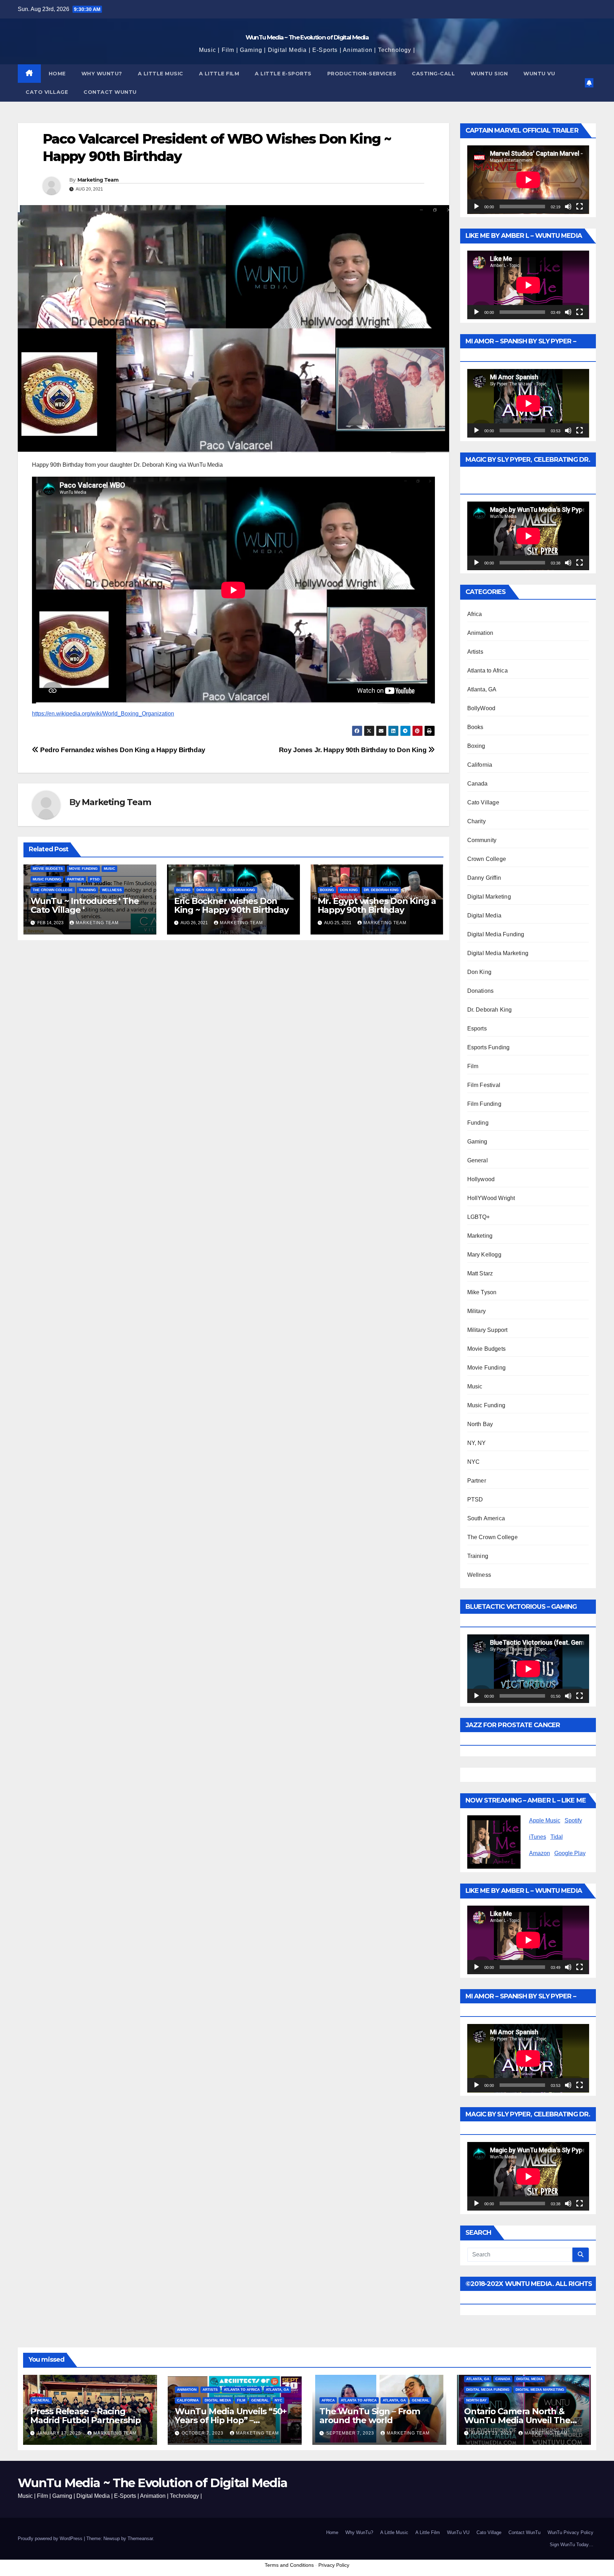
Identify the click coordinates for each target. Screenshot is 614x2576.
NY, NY (477, 1443)
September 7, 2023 (351, 2433)
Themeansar (140, 2538)
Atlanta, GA (482, 689)
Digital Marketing (489, 897)
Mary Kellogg (484, 1255)
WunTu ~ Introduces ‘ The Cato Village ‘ (85, 905)
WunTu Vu (539, 74)
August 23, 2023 (492, 2433)
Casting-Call (433, 74)
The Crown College (53, 890)
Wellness (112, 890)
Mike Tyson (482, 1292)
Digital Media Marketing (498, 953)
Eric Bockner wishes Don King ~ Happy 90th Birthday (231, 905)
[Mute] (568, 207)
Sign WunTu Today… (572, 2545)
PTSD (95, 879)
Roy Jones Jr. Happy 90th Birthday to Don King (354, 750)
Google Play (570, 1853)
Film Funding (484, 1104)
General (478, 1160)
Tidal (557, 1837)
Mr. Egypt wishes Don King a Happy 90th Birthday (377, 905)
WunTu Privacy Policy (570, 2532)
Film (473, 1066)
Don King (205, 890)
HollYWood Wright (491, 1198)
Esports (477, 1029)
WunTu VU (458, 2532)
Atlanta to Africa (488, 671)
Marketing (480, 1236)
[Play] (476, 207)
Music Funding (47, 879)
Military (477, 1311)
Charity (476, 821)
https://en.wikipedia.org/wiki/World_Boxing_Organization (103, 714)
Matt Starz (480, 1273)
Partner (76, 879)
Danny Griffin (484, 878)
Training (87, 890)
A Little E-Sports (283, 74)
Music (109, 869)
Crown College (487, 859)
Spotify (573, 1820)
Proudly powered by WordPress (51, 2538)
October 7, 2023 (203, 2433)
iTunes (538, 1837)
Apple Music (545, 1820)
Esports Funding (489, 1047)
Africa (475, 614)
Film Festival (484, 1085)
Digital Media (484, 915)
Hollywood (481, 1179)
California (480, 765)
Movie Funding (83, 869)
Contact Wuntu (110, 92)
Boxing (183, 890)
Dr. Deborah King (238, 890)
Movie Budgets (48, 869)
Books (475, 727)
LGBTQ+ (479, 1217)
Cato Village (47, 92)
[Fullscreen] (580, 207)
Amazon (540, 1853)
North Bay (480, 1424)
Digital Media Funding (496, 934)
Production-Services (362, 74)
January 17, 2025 (60, 2433)
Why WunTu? (102, 74)
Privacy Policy (334, 2565)
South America (486, 1518)
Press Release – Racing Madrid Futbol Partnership (85, 2416)
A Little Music (161, 74)
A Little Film (219, 74)
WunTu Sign (489, 74)
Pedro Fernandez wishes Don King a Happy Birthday (122, 750)
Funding (478, 1123)
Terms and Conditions (289, 2565)
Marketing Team (98, 180)
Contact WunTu (524, 2532)
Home (57, 74)
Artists (475, 652)
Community (482, 840)
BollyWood (481, 708)
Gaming (477, 1142)
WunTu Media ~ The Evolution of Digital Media (307, 37)
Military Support (488, 1330)
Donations (481, 991)
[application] (528, 180)
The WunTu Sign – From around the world (370, 2416)
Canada (478, 784)
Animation (480, 633)
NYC (474, 1462)
